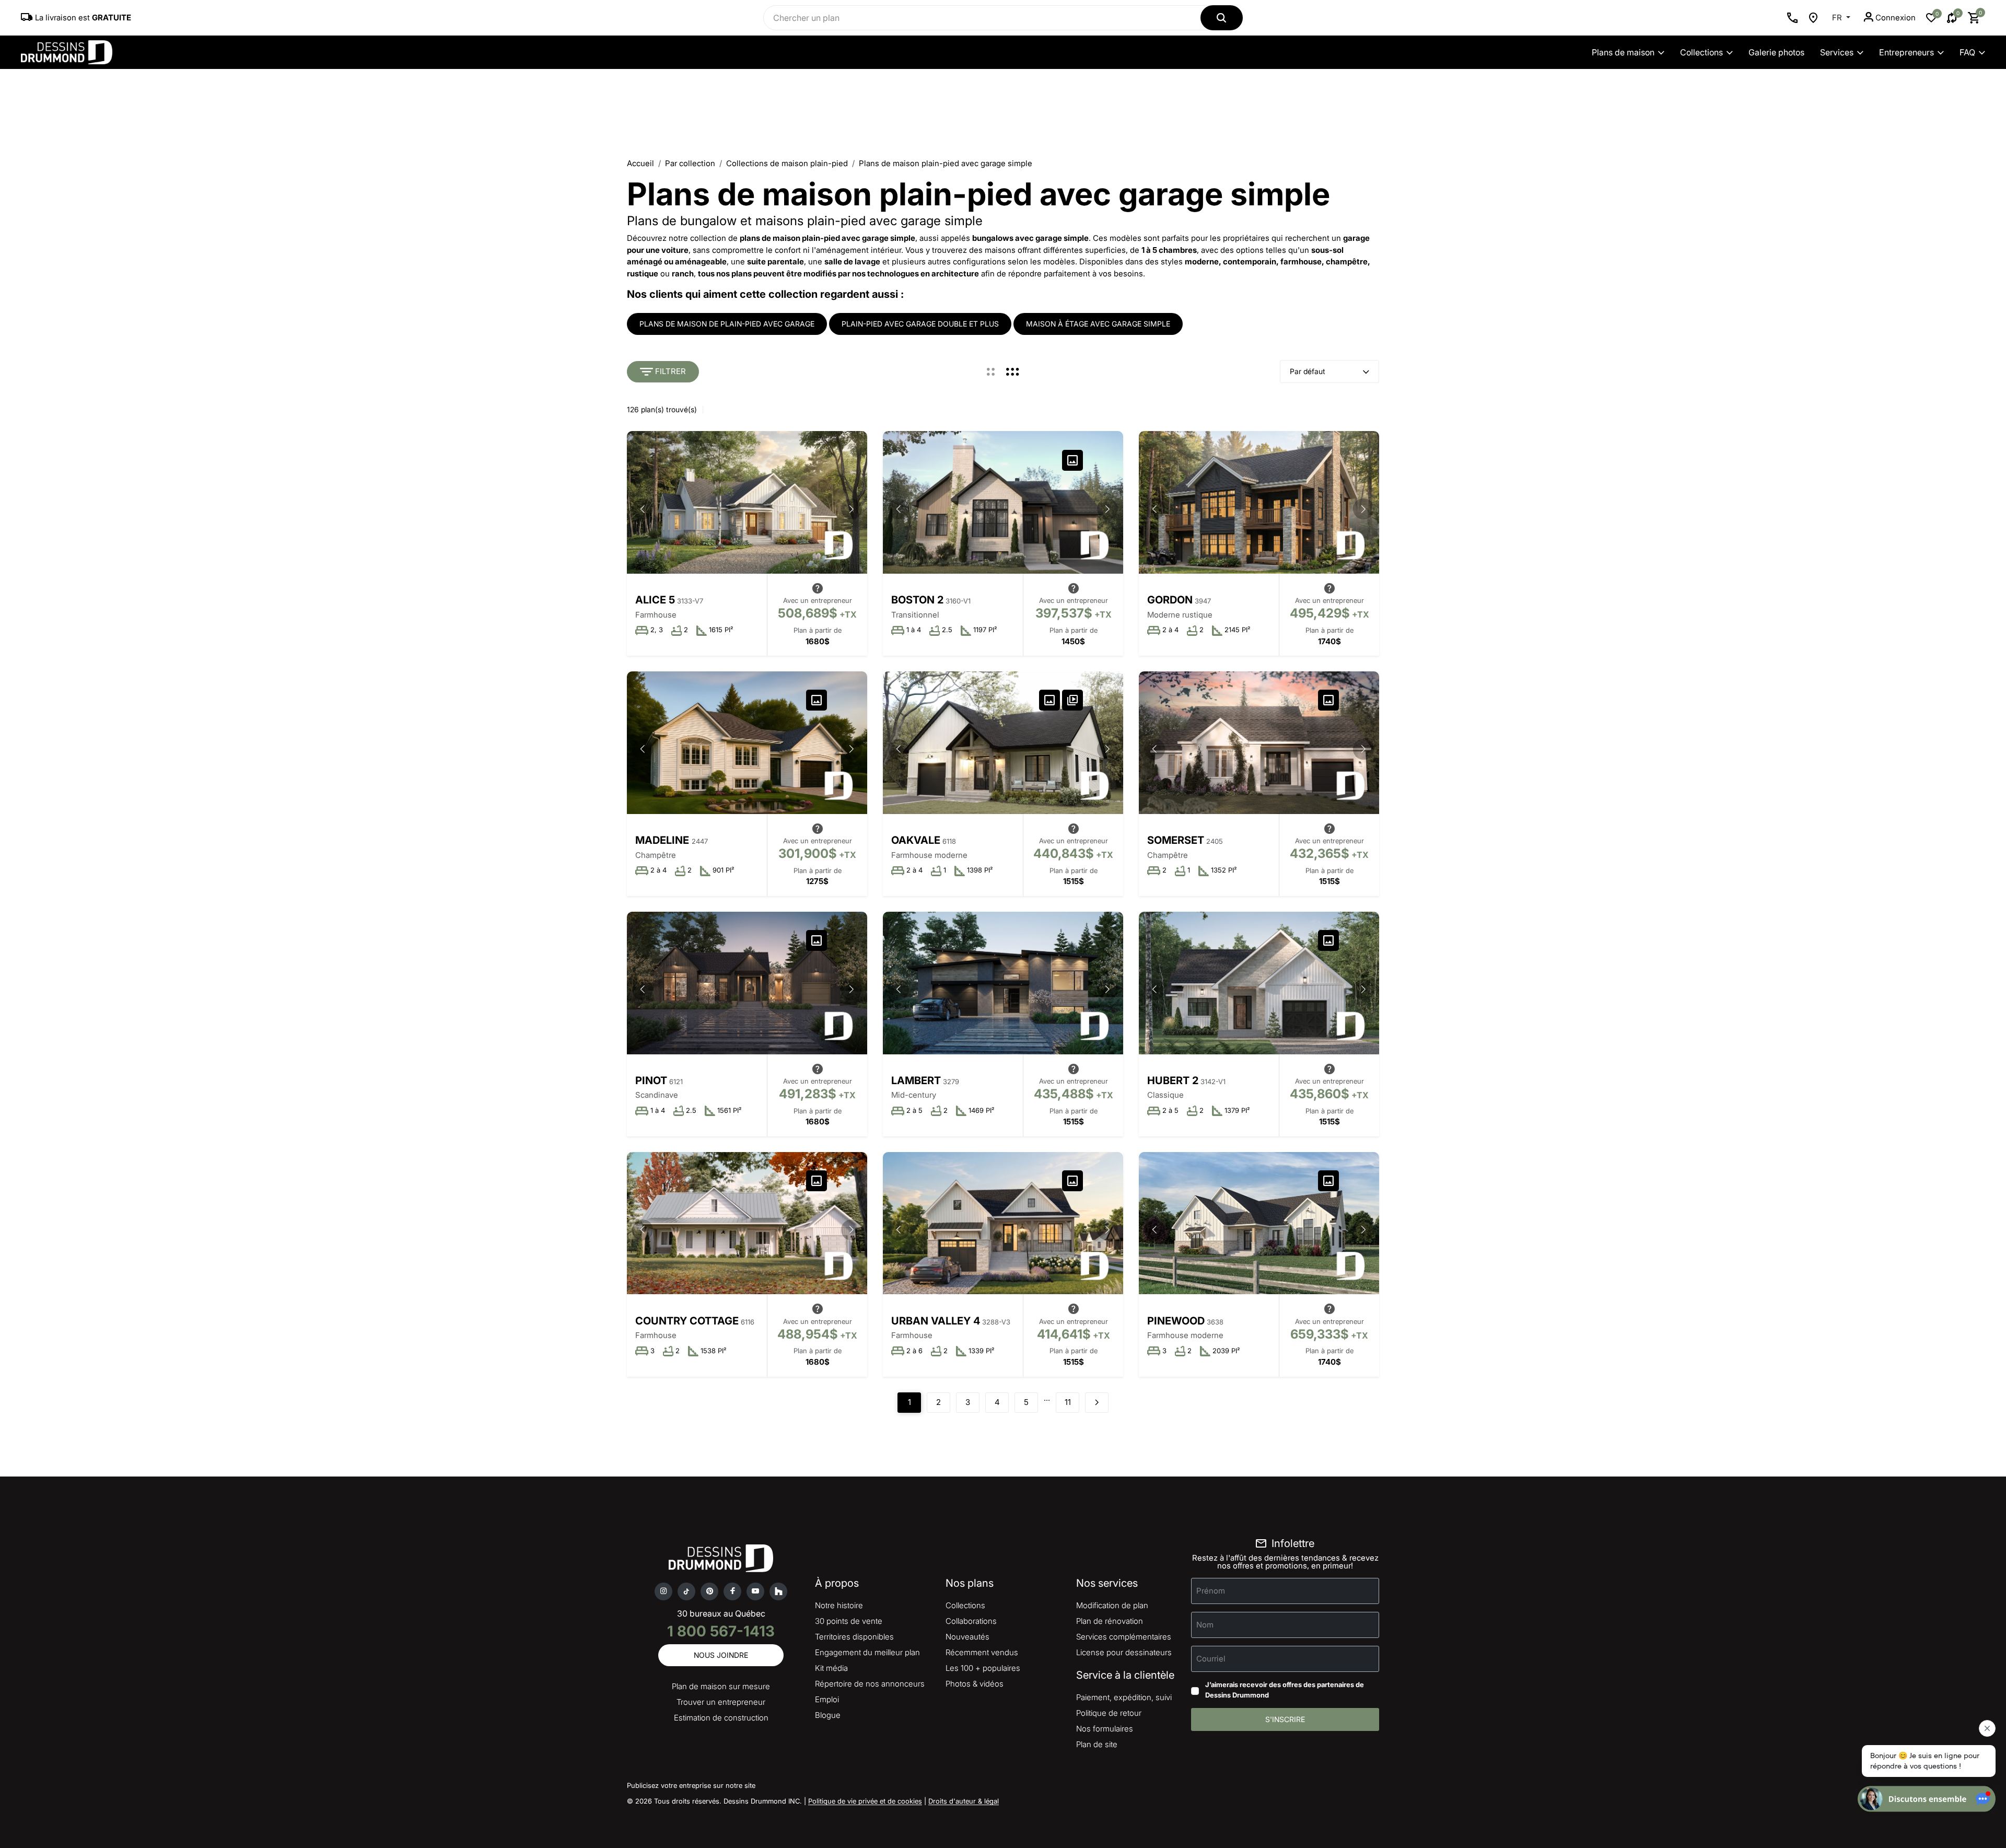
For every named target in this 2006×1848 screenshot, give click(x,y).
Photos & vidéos (975, 1684)
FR (1838, 18)
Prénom (1211, 1591)
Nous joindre (721, 1655)
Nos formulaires (1105, 1729)
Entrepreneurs (1906, 52)
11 (1068, 1402)
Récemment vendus (982, 1652)
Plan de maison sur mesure (721, 1686)
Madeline (663, 840)
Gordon (1170, 600)
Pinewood (1176, 1321)
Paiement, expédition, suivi (1124, 1697)
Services (1837, 52)
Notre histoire (839, 1605)
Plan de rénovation (1110, 1621)
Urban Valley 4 (936, 1321)
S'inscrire (1285, 1719)
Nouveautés (967, 1637)
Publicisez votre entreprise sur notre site (691, 1785)
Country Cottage (687, 1321)
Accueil (640, 163)
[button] (852, 509)
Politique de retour (1109, 1713)
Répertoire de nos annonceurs (870, 1684)
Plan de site (1097, 1744)
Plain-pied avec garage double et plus (920, 324)
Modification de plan (1112, 1605)
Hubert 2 (1173, 1080)
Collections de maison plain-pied (787, 163)
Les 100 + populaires (983, 1668)
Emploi (827, 1699)
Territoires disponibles (854, 1637)
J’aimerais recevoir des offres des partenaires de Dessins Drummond (1285, 1690)
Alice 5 (655, 600)
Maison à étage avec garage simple (1098, 324)
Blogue (828, 1715)
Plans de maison (1623, 52)
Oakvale (916, 840)
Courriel (1211, 1659)
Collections (1701, 52)
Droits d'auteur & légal (964, 1801)
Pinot (651, 1080)
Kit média (831, 1668)
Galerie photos (1776, 52)
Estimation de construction (721, 1718)
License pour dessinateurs (1124, 1652)
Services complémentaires (1124, 1637)
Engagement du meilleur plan (867, 1652)
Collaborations (971, 1621)
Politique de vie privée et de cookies (865, 1801)
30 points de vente (849, 1621)
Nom (1205, 1625)
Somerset (1176, 840)
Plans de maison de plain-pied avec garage (727, 324)
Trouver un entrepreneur (721, 1702)
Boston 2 (917, 600)
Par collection (690, 163)
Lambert (916, 1080)
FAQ (1967, 52)
